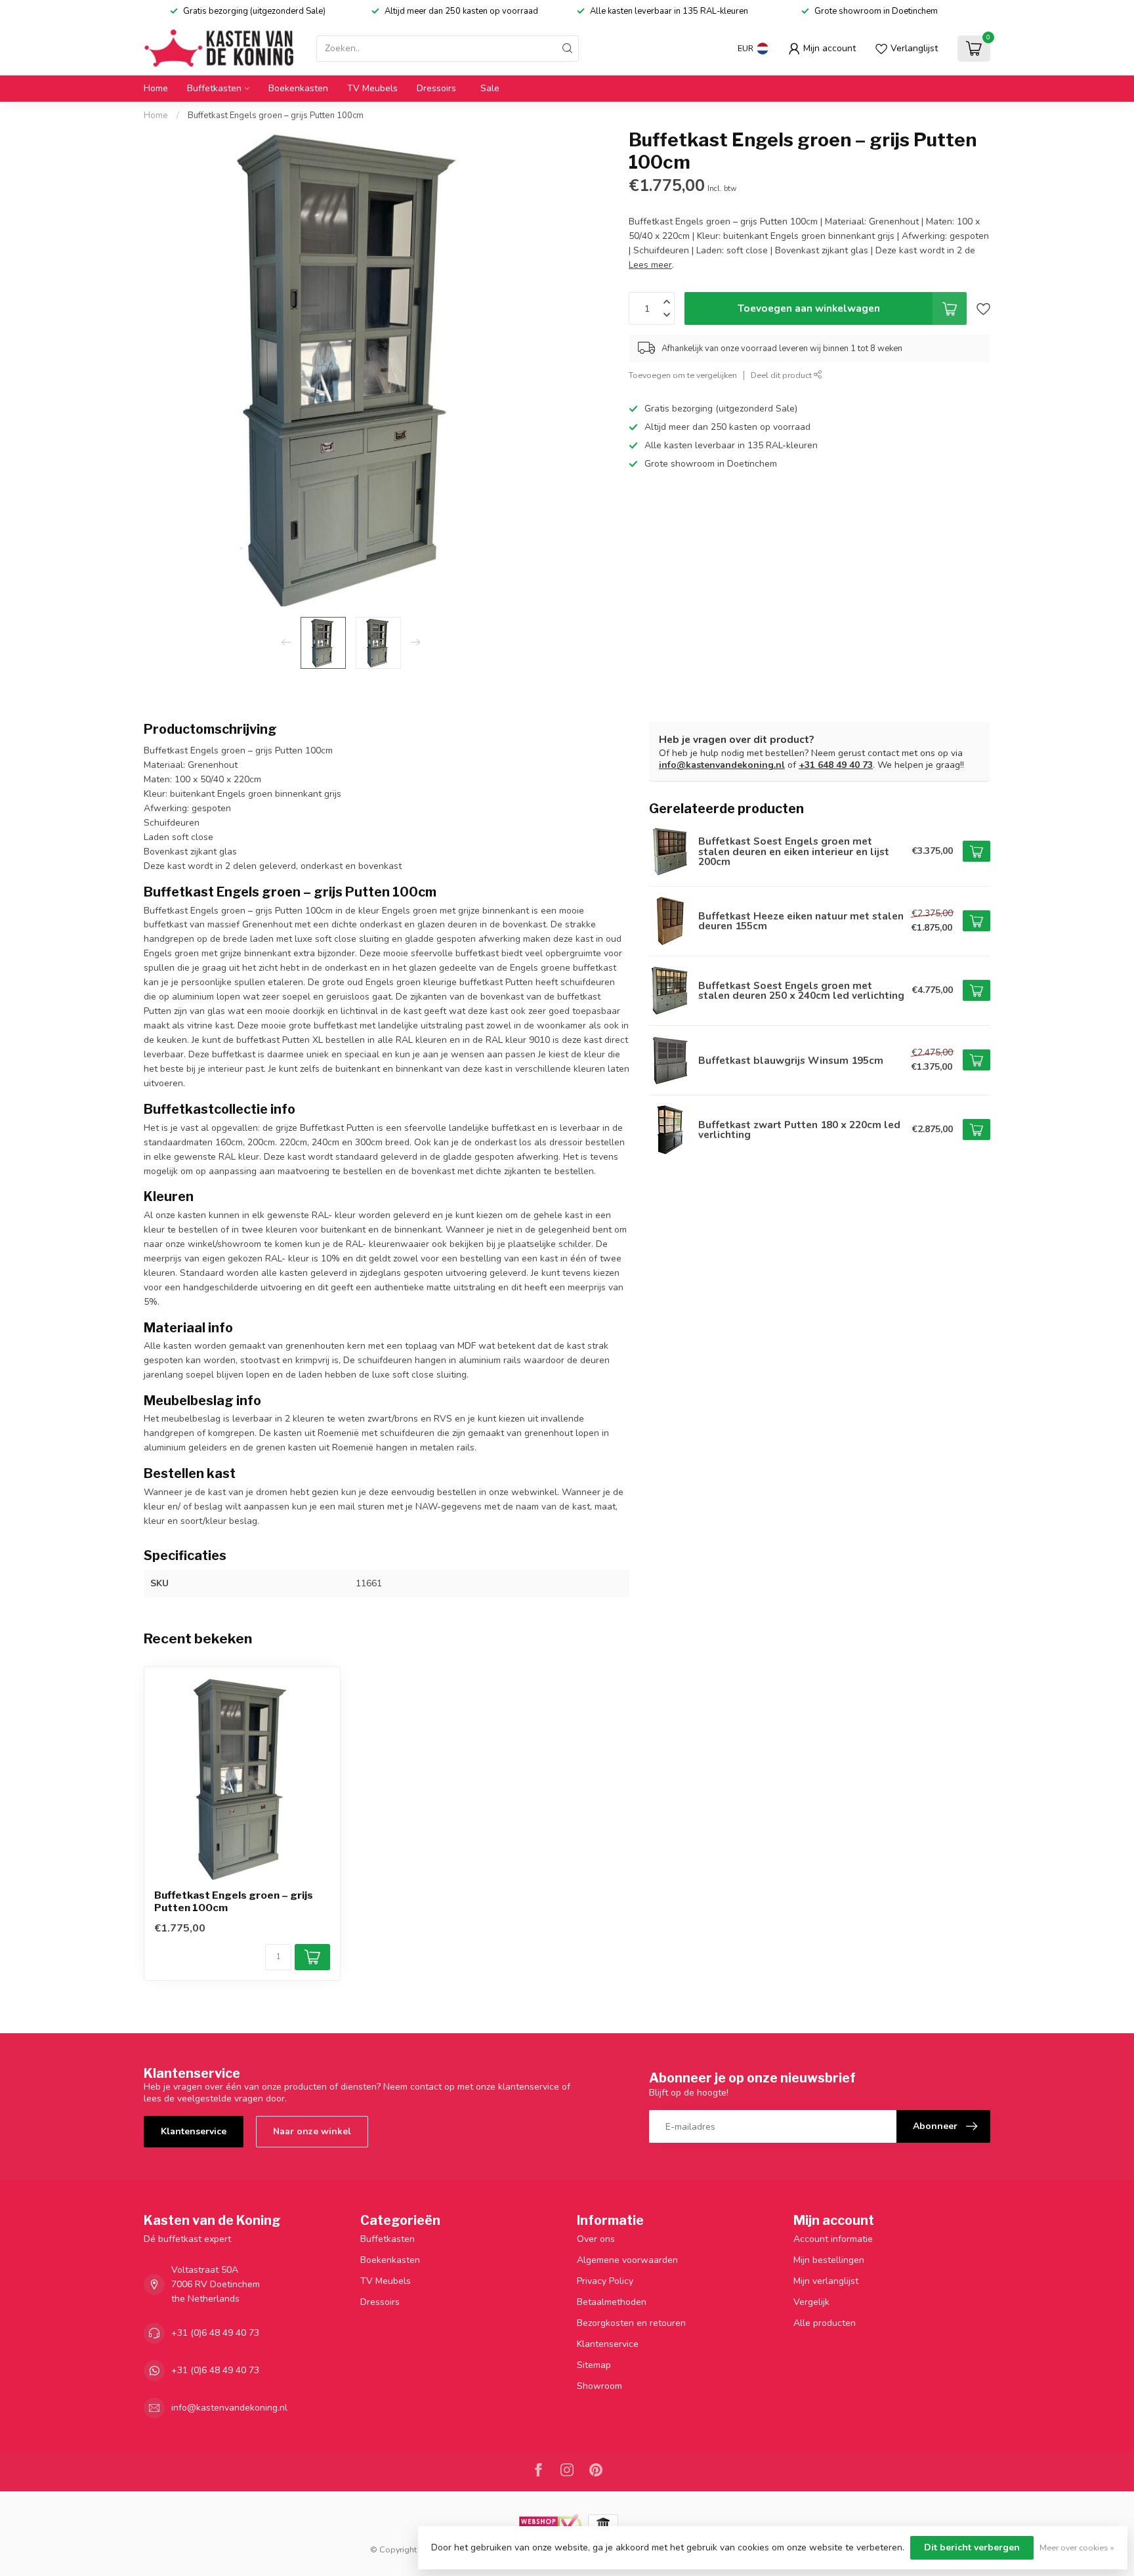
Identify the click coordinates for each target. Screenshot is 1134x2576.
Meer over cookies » (1077, 2547)
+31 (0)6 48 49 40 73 (215, 2333)
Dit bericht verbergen (972, 2547)
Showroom (599, 2386)
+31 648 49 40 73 (836, 765)
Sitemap (594, 2365)
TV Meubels (372, 88)
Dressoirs (436, 88)
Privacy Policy (605, 2281)
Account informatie (833, 2239)
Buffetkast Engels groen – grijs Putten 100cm (276, 116)
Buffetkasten (214, 88)
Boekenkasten (298, 88)
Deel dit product (782, 375)
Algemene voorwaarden (627, 2260)
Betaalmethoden (612, 2302)
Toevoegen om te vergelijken (683, 375)
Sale (490, 88)
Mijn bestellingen (829, 2260)
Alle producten (825, 2323)
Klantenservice (194, 2131)
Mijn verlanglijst (826, 2281)
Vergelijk (811, 2302)
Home (156, 88)
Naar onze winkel (312, 2131)
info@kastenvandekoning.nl (722, 765)
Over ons (596, 2239)
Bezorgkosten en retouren (631, 2323)
